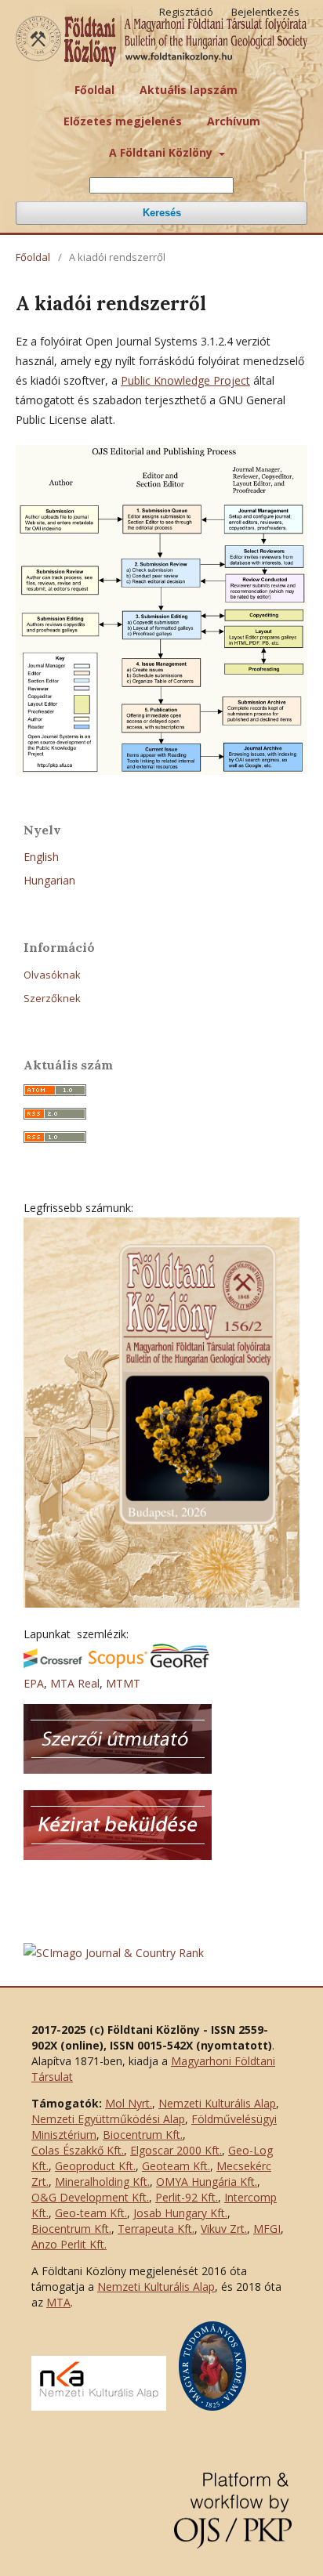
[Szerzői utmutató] (118, 1769)
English (41, 857)
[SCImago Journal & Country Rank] (114, 1953)
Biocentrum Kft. (143, 2135)
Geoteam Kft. (176, 2166)
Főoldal (94, 90)
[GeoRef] (180, 1664)
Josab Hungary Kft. (180, 2213)
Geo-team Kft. (91, 2213)
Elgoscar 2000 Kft (175, 2150)
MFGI (267, 2229)
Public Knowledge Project (185, 380)
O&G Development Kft (89, 2197)
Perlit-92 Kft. (187, 2197)
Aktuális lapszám (189, 90)
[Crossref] (53, 1664)
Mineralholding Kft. (102, 2182)
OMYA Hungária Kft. (207, 2182)
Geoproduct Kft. (95, 2166)
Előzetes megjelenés (123, 121)
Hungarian (49, 880)
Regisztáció (186, 12)
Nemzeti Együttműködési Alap (108, 2119)
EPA (34, 1683)
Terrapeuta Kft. (156, 2229)
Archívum (234, 121)
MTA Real (75, 1683)
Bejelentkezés (265, 12)
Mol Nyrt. (129, 2103)
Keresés (162, 213)
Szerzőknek (52, 998)
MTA (58, 2302)
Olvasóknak (52, 975)
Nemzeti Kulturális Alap (217, 2103)
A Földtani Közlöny (162, 152)
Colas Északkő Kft (76, 2150)
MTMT (123, 1683)
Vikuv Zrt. (224, 2229)
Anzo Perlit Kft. (69, 2244)
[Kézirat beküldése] (118, 1856)
